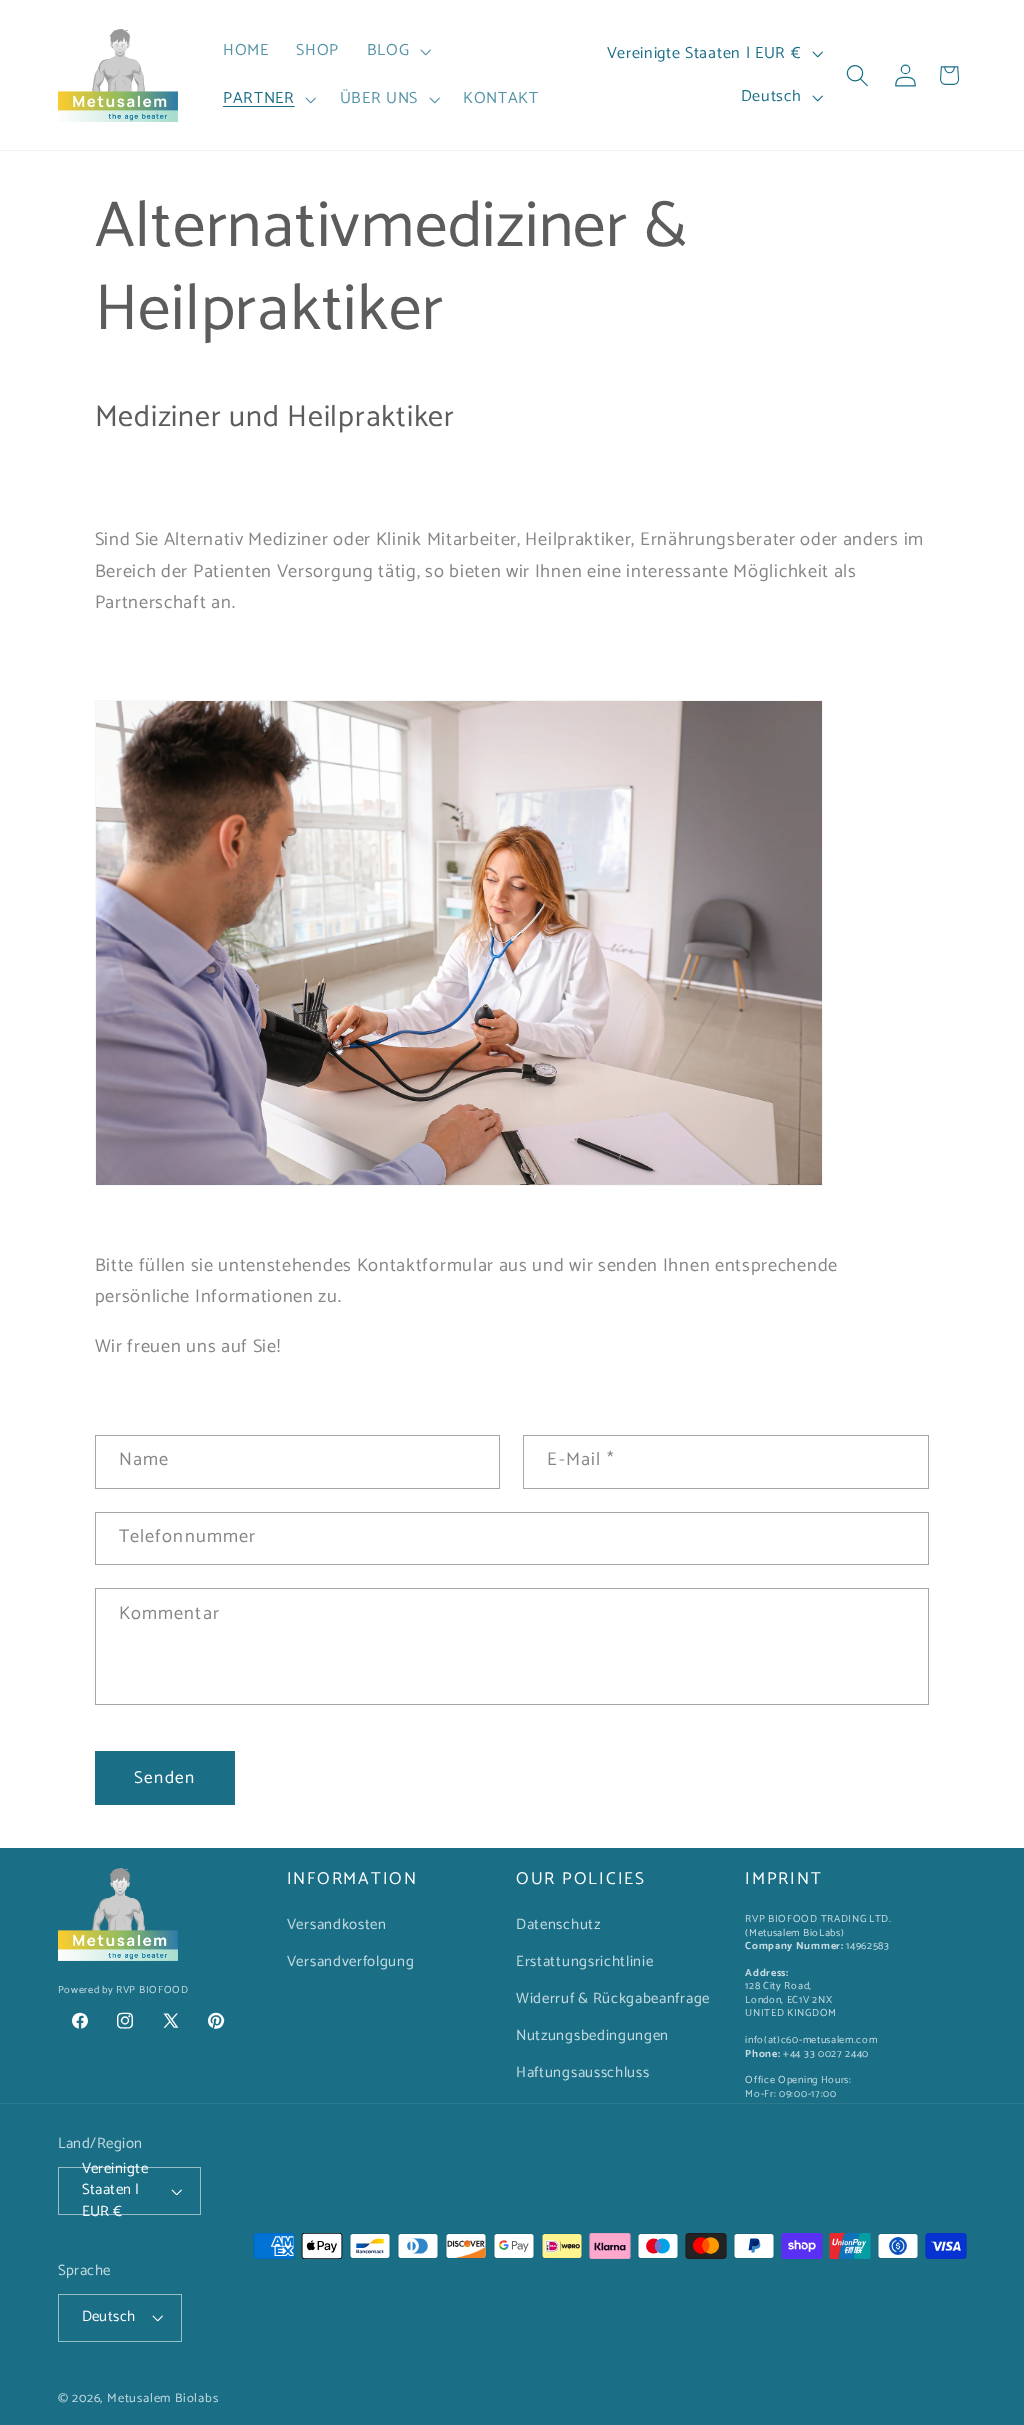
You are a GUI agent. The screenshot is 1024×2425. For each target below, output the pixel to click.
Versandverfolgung (351, 1962)
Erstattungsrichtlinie (585, 1962)
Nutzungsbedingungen (592, 2036)
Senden (164, 1778)
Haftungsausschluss (582, 2073)
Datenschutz (558, 1925)
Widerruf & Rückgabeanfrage (613, 1999)
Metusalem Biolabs (163, 2398)
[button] (397, 51)
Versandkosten (337, 1925)
